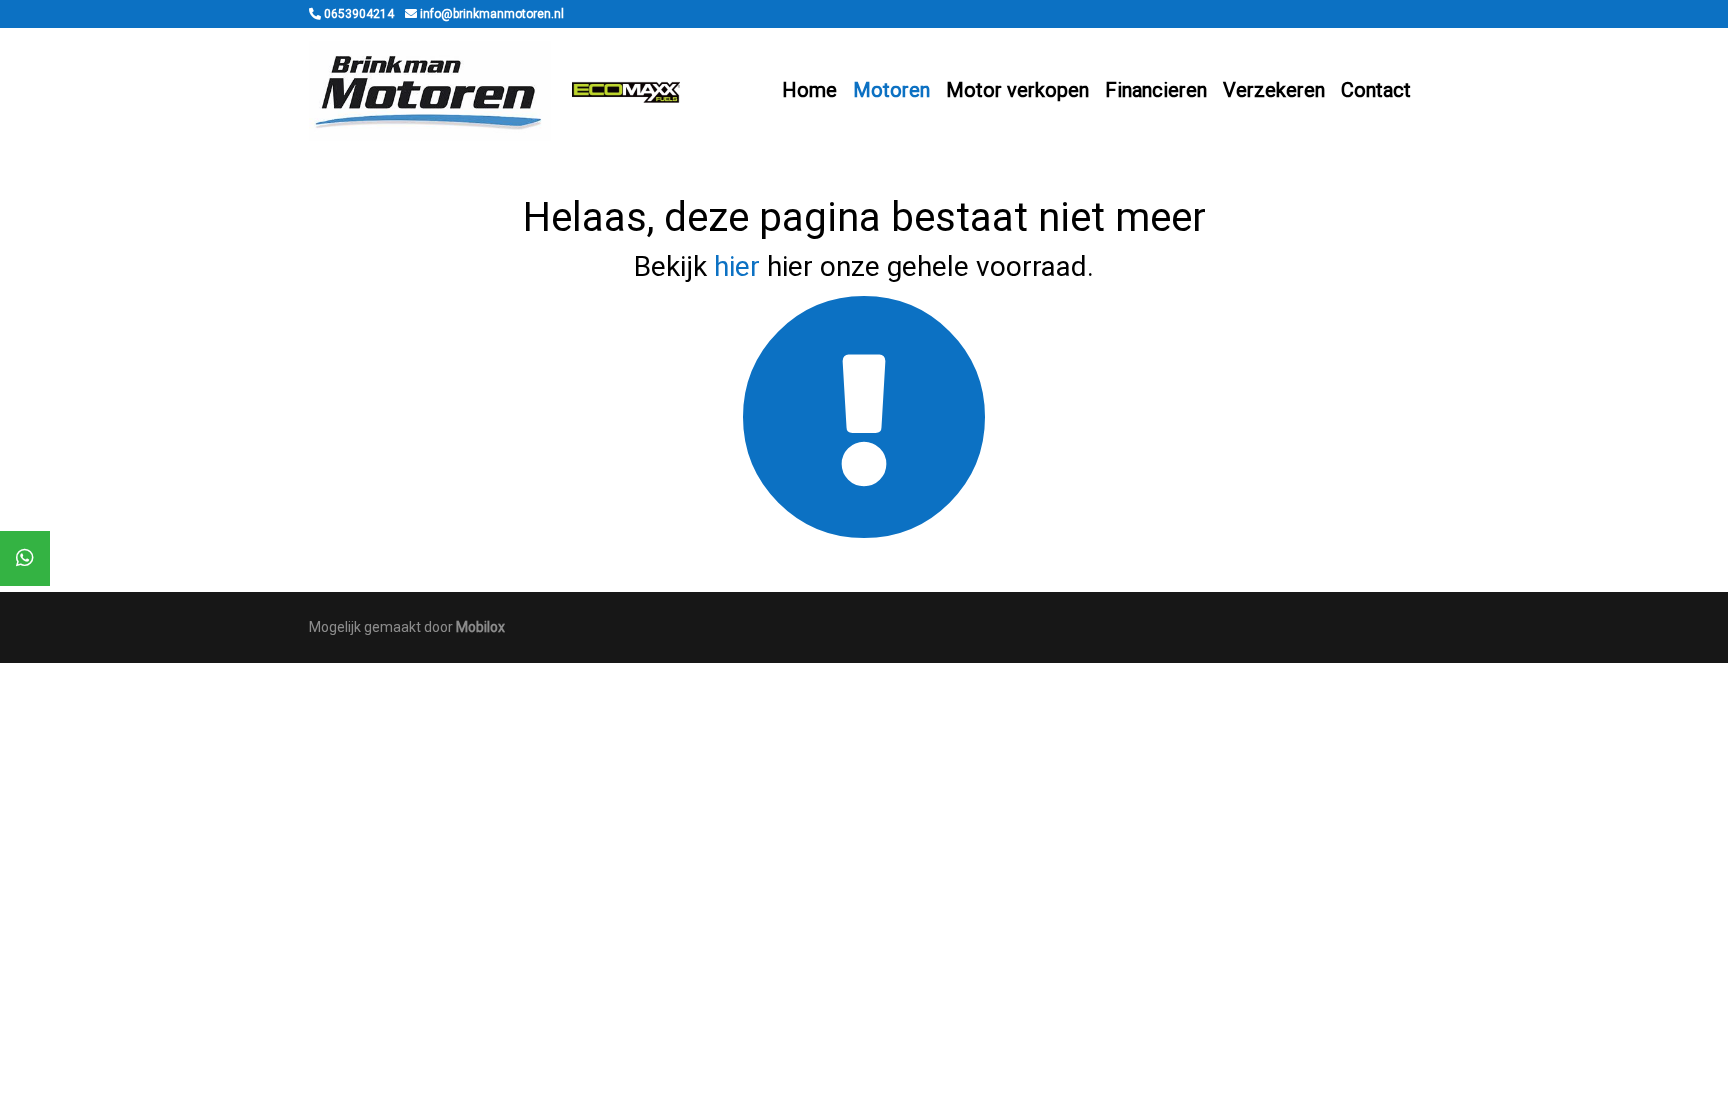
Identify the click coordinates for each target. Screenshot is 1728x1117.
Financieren (1156, 90)
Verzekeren (1274, 90)
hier (737, 266)
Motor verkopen (1017, 90)
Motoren (891, 90)
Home (809, 90)
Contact (1376, 90)
